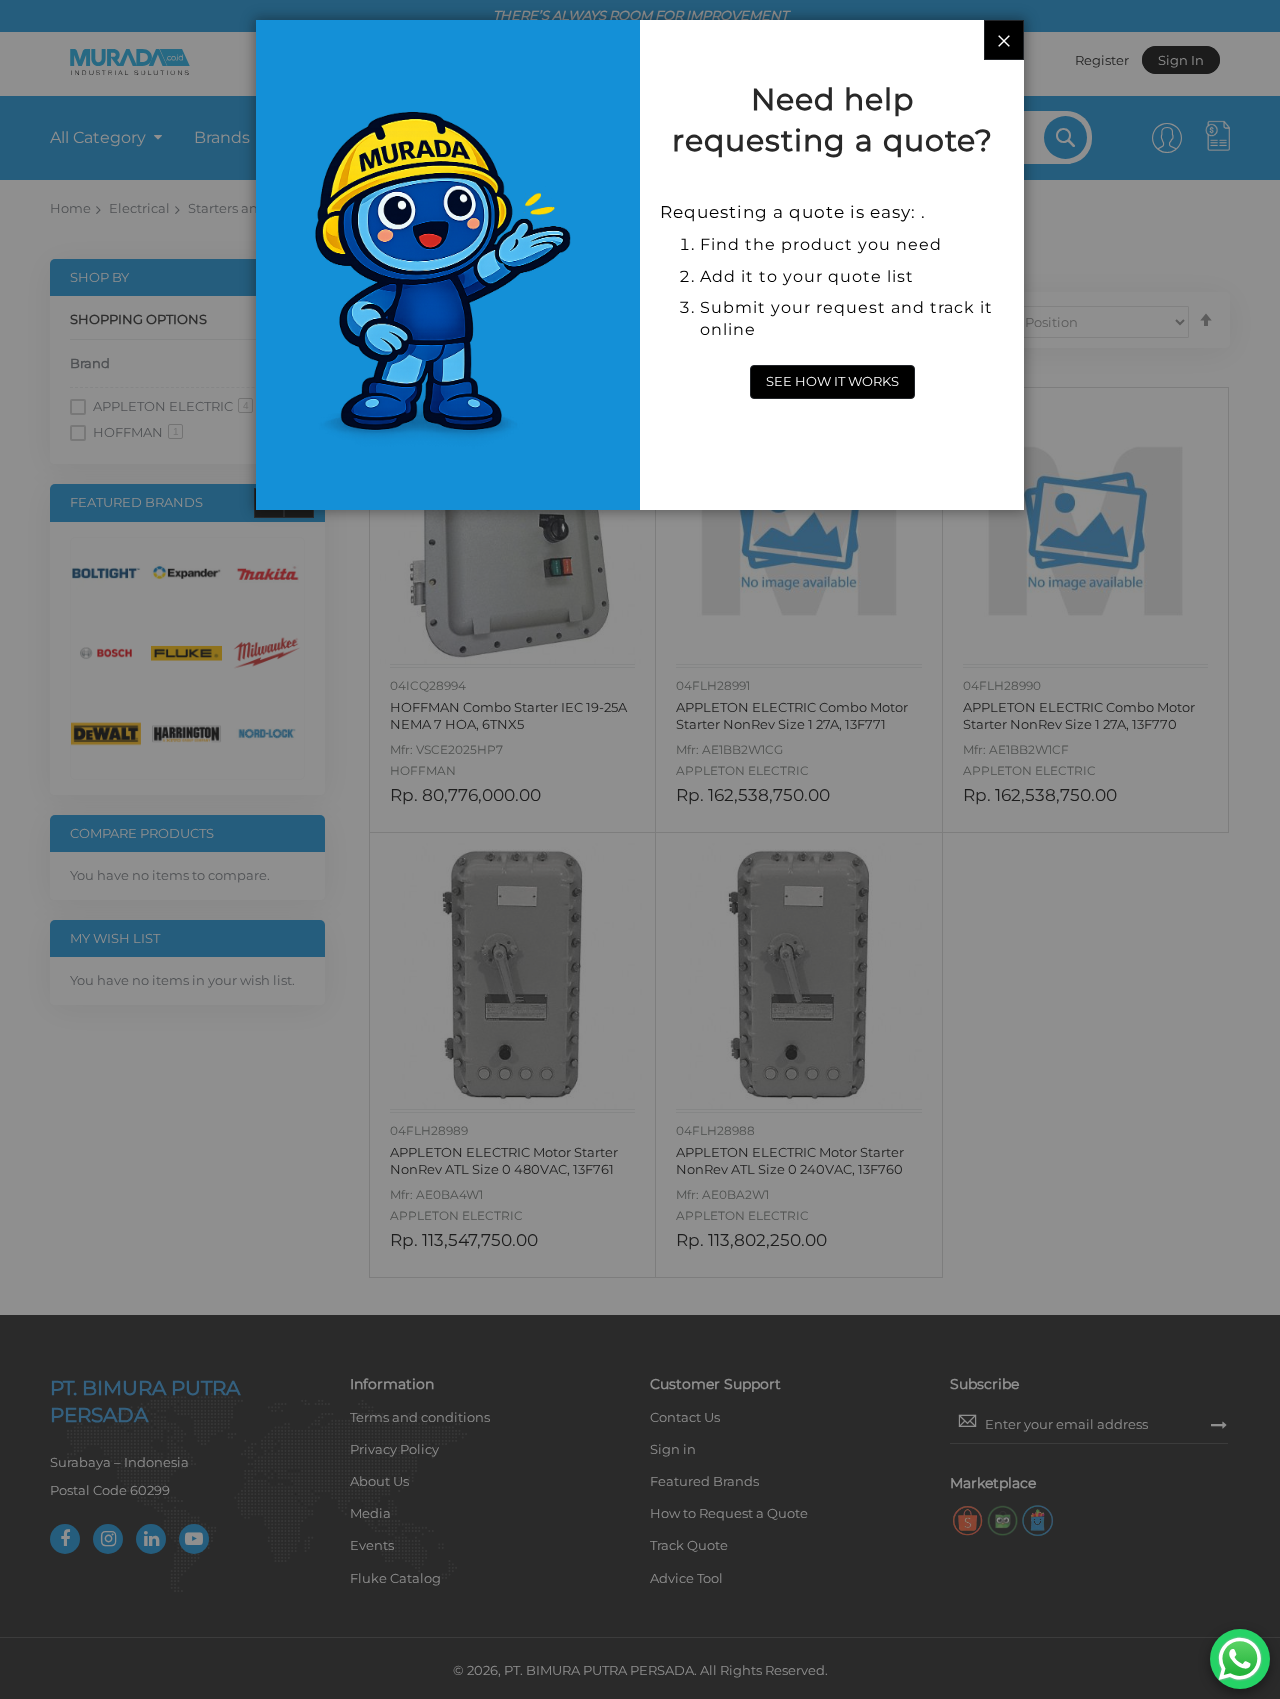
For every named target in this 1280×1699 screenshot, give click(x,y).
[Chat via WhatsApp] (1240, 1659)
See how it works (832, 381)
